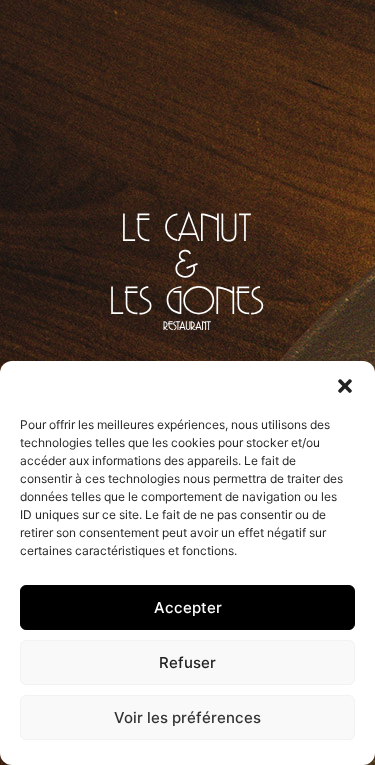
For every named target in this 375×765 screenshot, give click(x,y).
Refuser (187, 662)
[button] (345, 386)
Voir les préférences (187, 717)
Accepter (188, 607)
